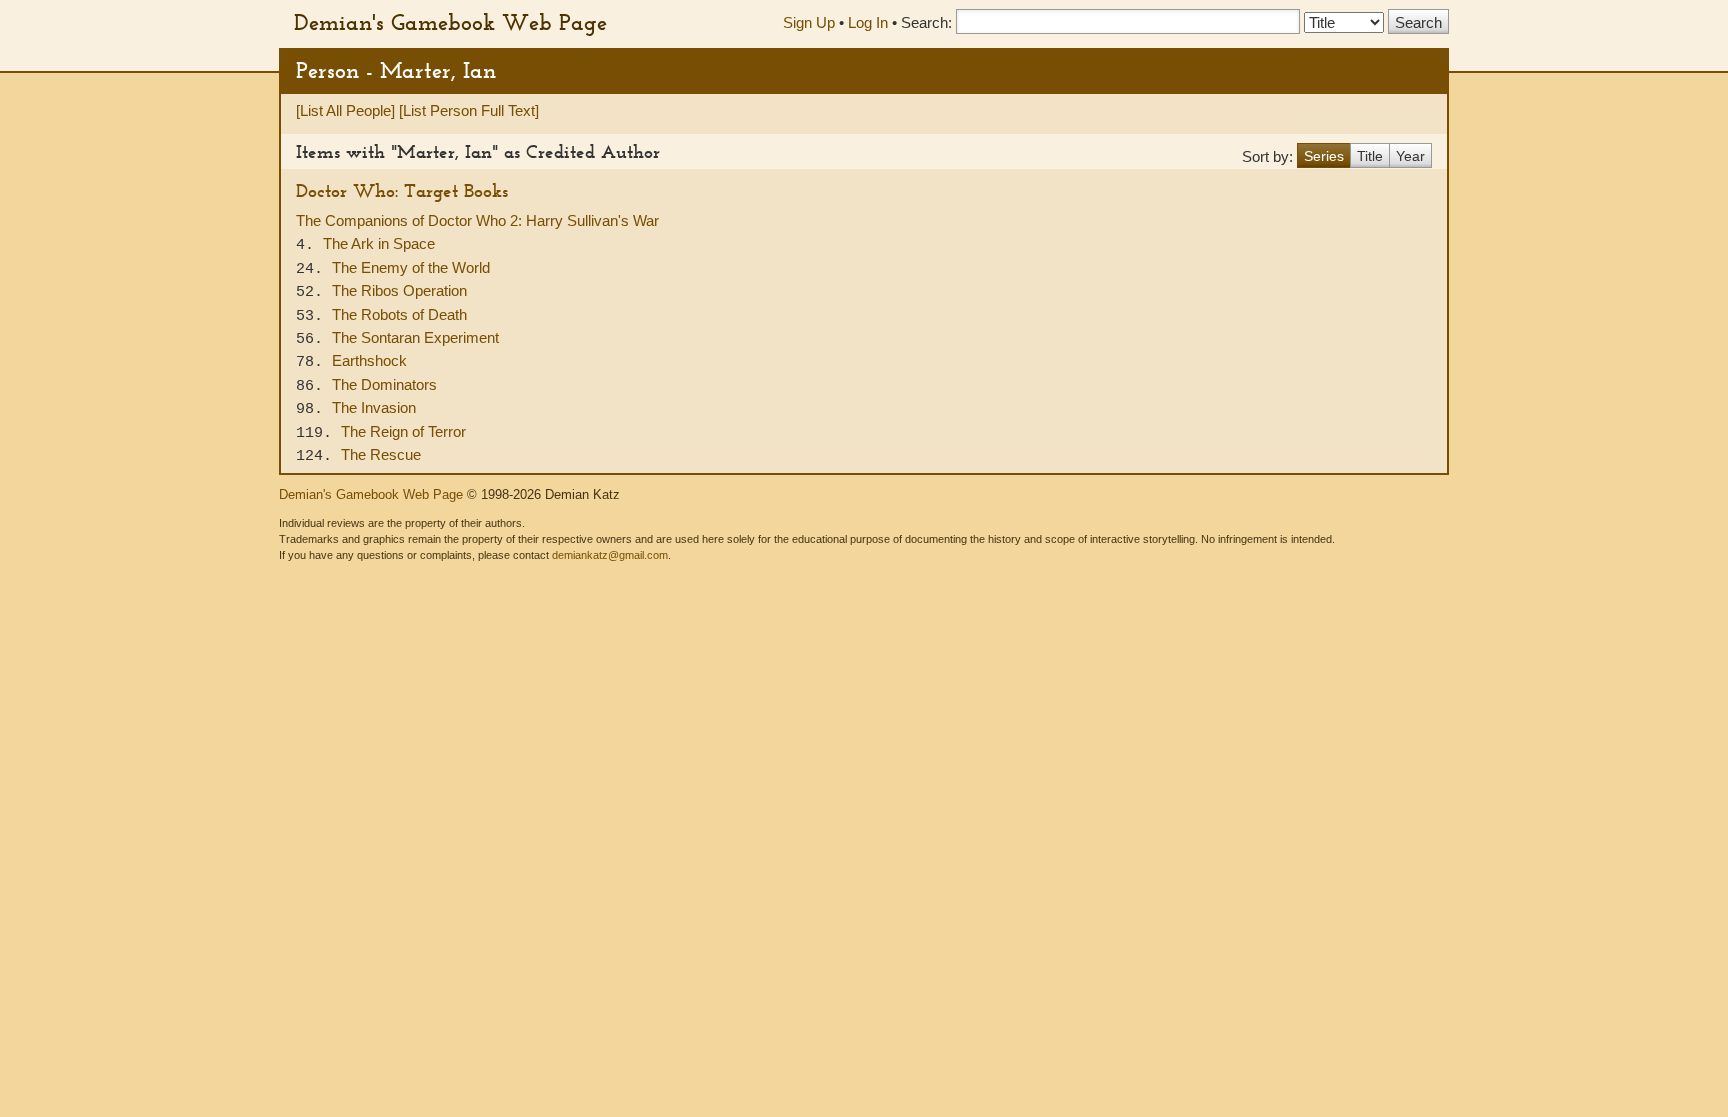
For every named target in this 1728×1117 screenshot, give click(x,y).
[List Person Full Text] (469, 110)
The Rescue (381, 454)
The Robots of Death (399, 314)
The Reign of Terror (403, 431)
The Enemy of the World (411, 267)
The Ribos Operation (399, 290)
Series (1324, 156)
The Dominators (384, 384)
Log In (868, 22)
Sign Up (809, 22)
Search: (926, 22)
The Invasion (374, 407)
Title (1370, 156)
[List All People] (345, 110)
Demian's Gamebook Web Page (450, 22)
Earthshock (369, 360)
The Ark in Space (379, 243)
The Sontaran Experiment (415, 337)
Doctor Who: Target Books (402, 190)
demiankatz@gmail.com (610, 555)
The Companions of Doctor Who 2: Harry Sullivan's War (477, 220)
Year (1410, 156)
